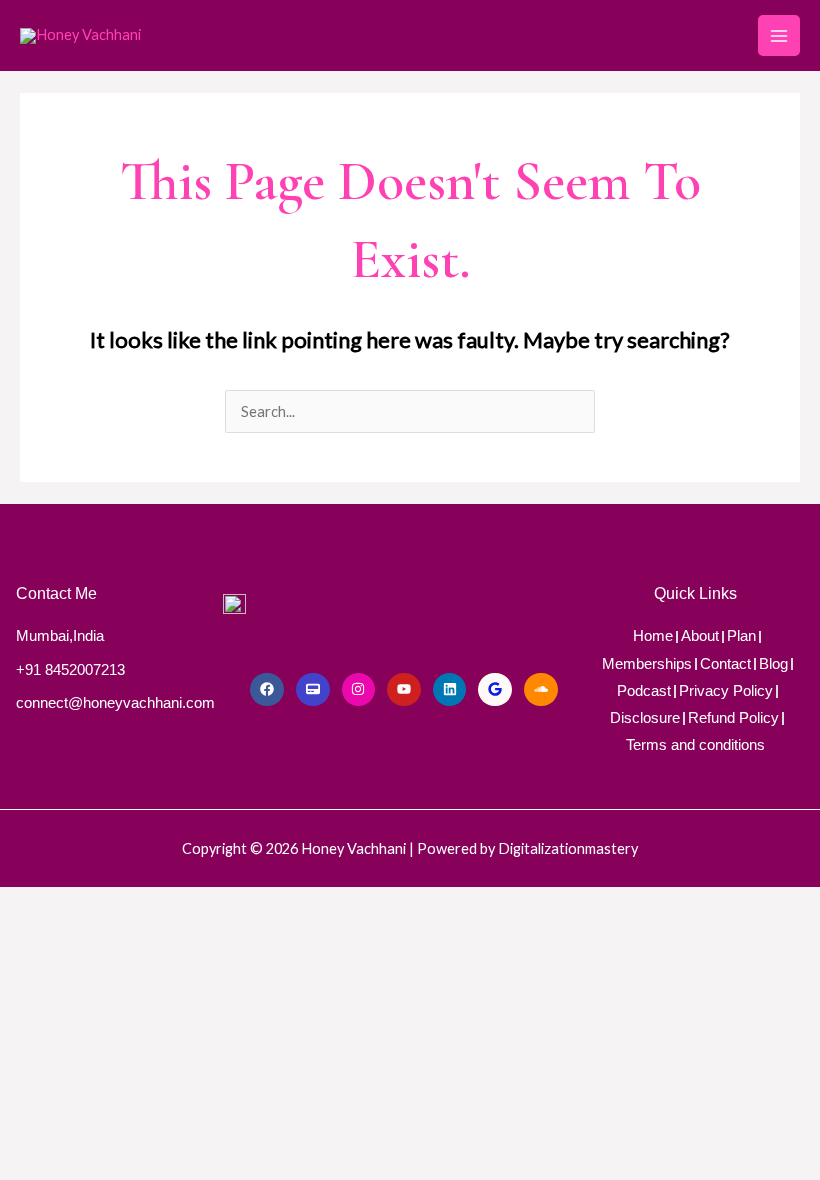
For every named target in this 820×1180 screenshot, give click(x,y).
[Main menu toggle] (779, 36)
